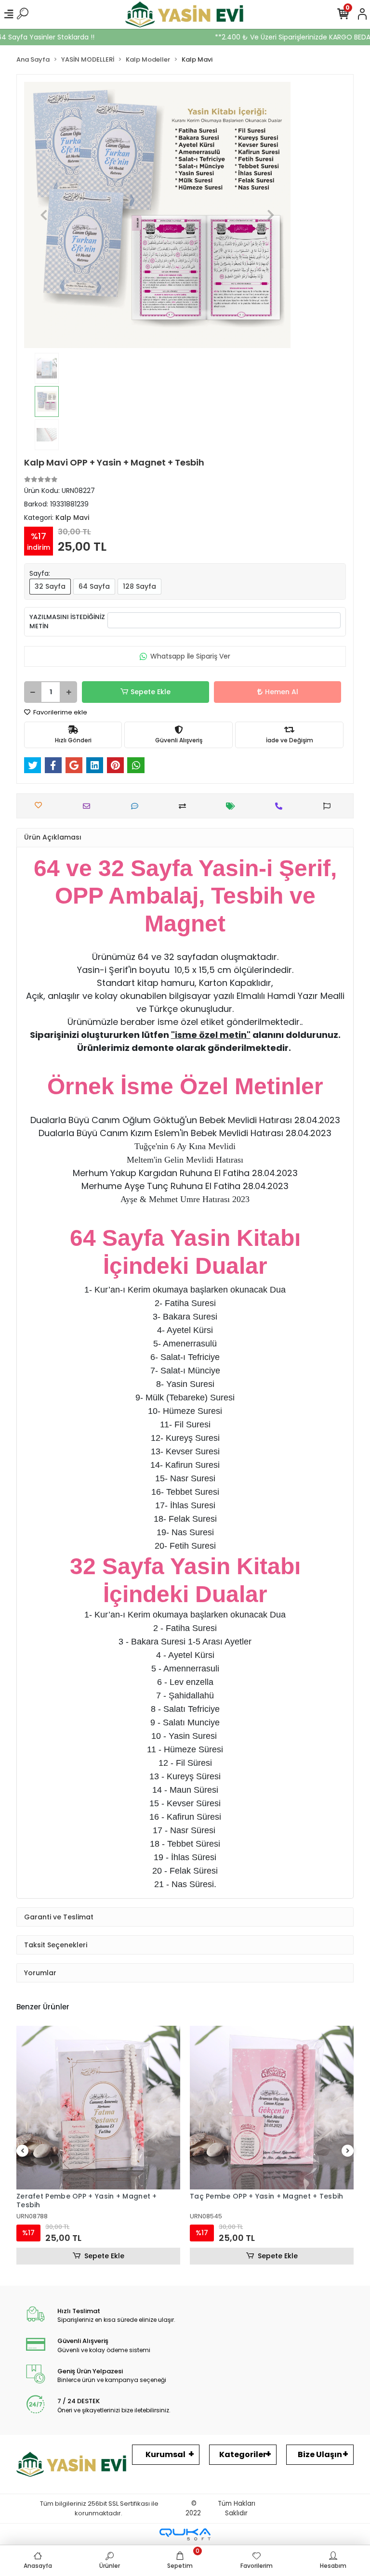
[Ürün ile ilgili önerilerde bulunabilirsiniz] (329, 806)
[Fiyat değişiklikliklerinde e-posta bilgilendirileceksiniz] (233, 806)
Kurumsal (165, 2454)
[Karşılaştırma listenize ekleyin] (185, 806)
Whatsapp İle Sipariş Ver (190, 656)
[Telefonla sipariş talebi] (281, 806)
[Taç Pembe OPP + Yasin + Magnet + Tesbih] (272, 2108)
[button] (44, 215)
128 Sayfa (139, 586)
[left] (23, 2151)
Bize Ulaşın (320, 2454)
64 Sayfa (94, 586)
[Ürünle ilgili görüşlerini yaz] (137, 806)
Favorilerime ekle (59, 712)
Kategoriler (243, 2454)
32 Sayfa (50, 586)
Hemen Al (282, 692)
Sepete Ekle (151, 692)
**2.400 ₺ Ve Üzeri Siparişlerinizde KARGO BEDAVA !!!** (263, 37)
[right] (348, 2151)
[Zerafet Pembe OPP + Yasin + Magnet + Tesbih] (98, 2108)
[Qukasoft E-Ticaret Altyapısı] (185, 2534)
